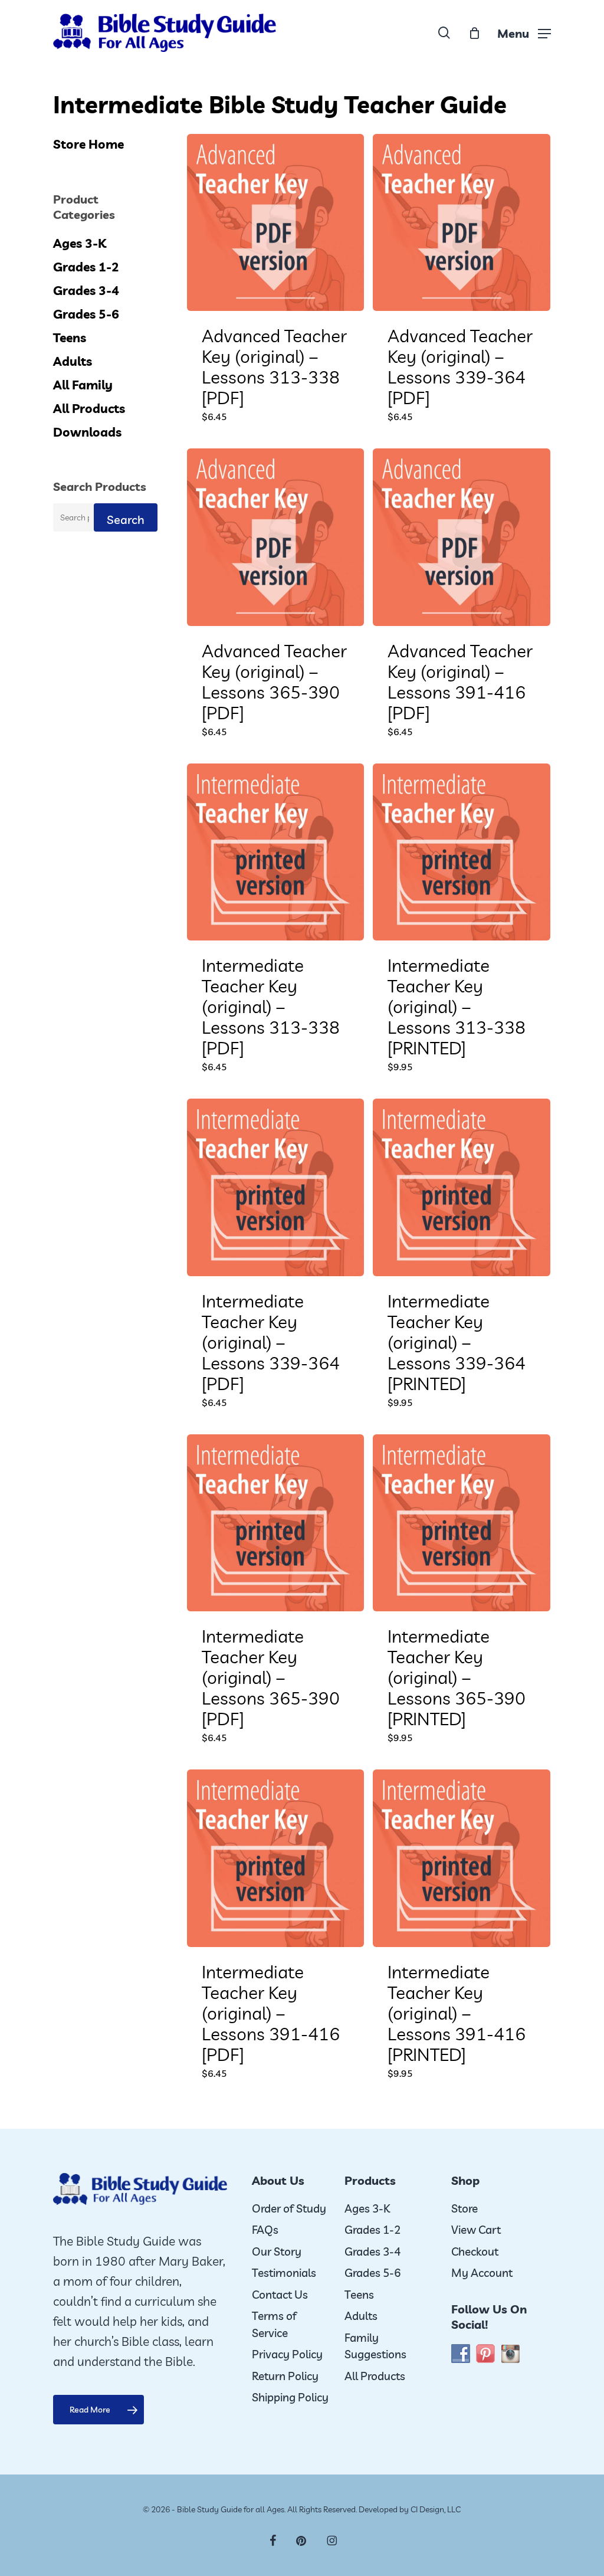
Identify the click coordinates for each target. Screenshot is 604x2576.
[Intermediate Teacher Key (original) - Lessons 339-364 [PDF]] (275, 1187)
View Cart (476, 2230)
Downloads (87, 432)
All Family (83, 385)
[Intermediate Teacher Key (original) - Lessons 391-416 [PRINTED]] (461, 1858)
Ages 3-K (80, 243)
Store (465, 2208)
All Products (89, 408)
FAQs (265, 2230)
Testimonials (284, 2273)
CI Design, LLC (436, 2509)
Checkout (475, 2251)
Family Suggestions (375, 2346)
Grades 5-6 (86, 314)
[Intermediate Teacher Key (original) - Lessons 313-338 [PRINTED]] (461, 852)
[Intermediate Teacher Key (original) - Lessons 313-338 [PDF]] (275, 852)
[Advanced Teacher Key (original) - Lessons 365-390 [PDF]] (275, 537)
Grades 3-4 (86, 290)
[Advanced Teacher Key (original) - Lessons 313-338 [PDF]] (275, 222)
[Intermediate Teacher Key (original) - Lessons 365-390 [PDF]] (275, 1523)
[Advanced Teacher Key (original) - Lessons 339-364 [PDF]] (461, 222)
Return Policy (285, 2376)
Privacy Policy (287, 2354)
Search (126, 520)
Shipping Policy (290, 2397)
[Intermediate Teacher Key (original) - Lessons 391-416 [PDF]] (275, 1858)
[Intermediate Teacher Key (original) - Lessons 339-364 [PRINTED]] (461, 1187)
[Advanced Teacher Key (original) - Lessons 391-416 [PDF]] (461, 537)
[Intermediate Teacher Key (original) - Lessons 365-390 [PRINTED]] (461, 1523)
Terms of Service (274, 2324)
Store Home (88, 144)
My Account (482, 2273)
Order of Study (289, 2208)
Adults (73, 361)
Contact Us (280, 2295)
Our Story (277, 2251)
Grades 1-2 (86, 267)
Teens (70, 337)
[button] (524, 33)
